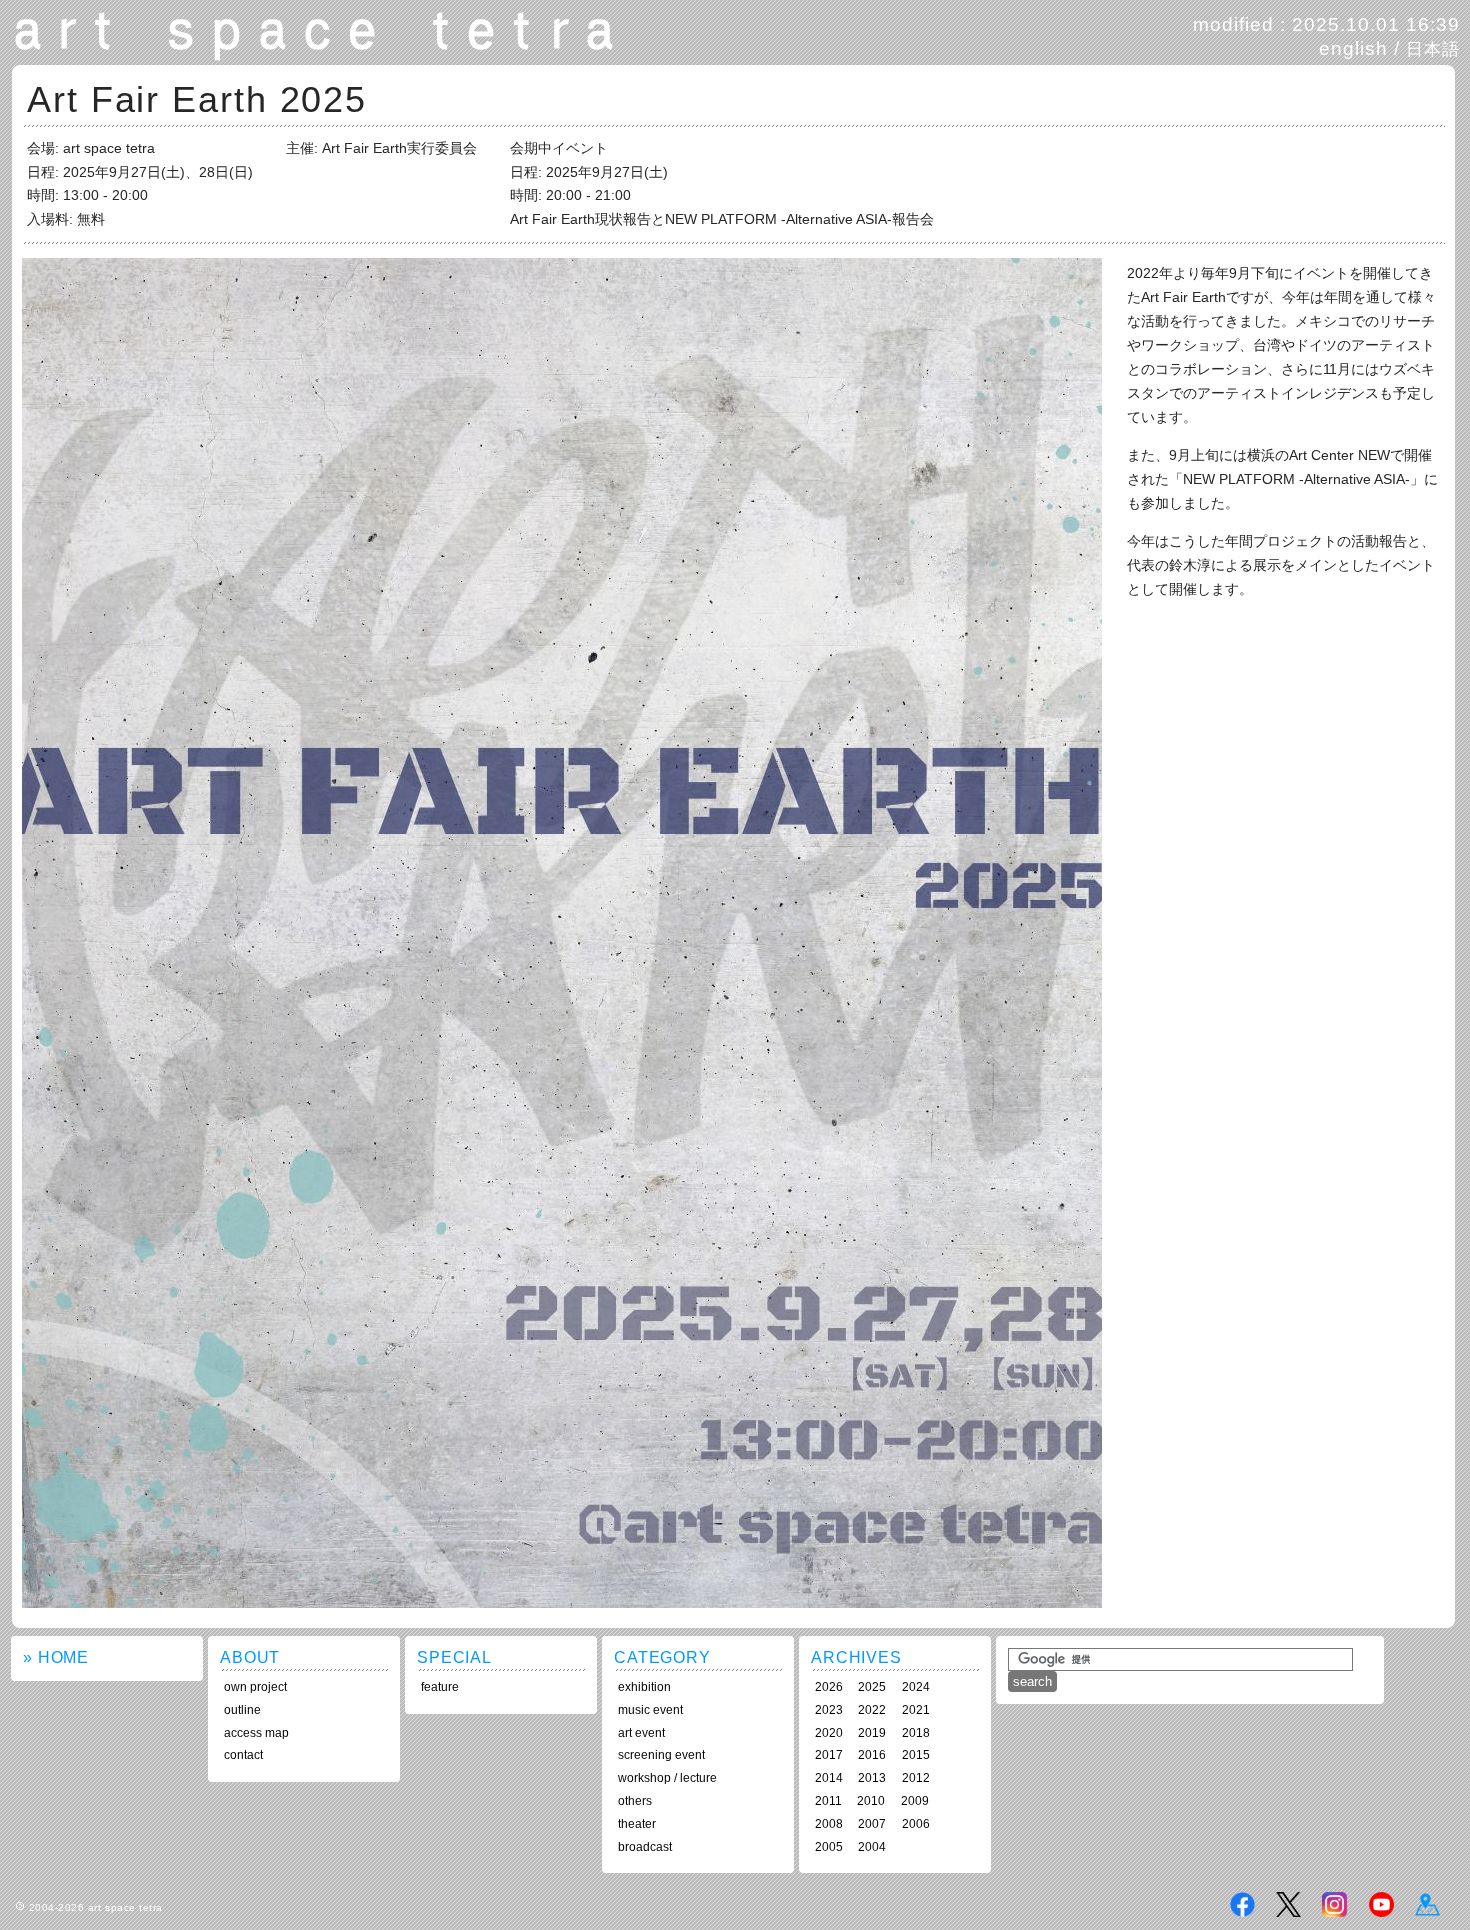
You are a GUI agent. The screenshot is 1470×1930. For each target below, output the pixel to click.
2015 (916, 1755)
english (1353, 48)
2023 (829, 1710)
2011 (828, 1801)
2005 (829, 1847)
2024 (916, 1687)
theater (637, 1824)
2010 (871, 1801)
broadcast (645, 1847)
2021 (916, 1710)
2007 (872, 1824)
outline (242, 1710)
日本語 (1433, 49)
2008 (829, 1824)
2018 (916, 1733)
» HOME (56, 1657)
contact (243, 1755)
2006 (916, 1824)
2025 (872, 1687)
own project (255, 1687)
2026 (829, 1687)
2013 (872, 1778)
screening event (661, 1755)
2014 (829, 1778)
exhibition (644, 1687)
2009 (915, 1801)
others (635, 1801)
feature (440, 1687)
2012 (916, 1778)
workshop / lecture (667, 1778)
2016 (872, 1755)
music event (650, 1710)
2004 (872, 1847)
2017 (829, 1755)
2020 (829, 1733)
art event (641, 1733)
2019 (872, 1733)
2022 (872, 1710)
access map (256, 1733)
